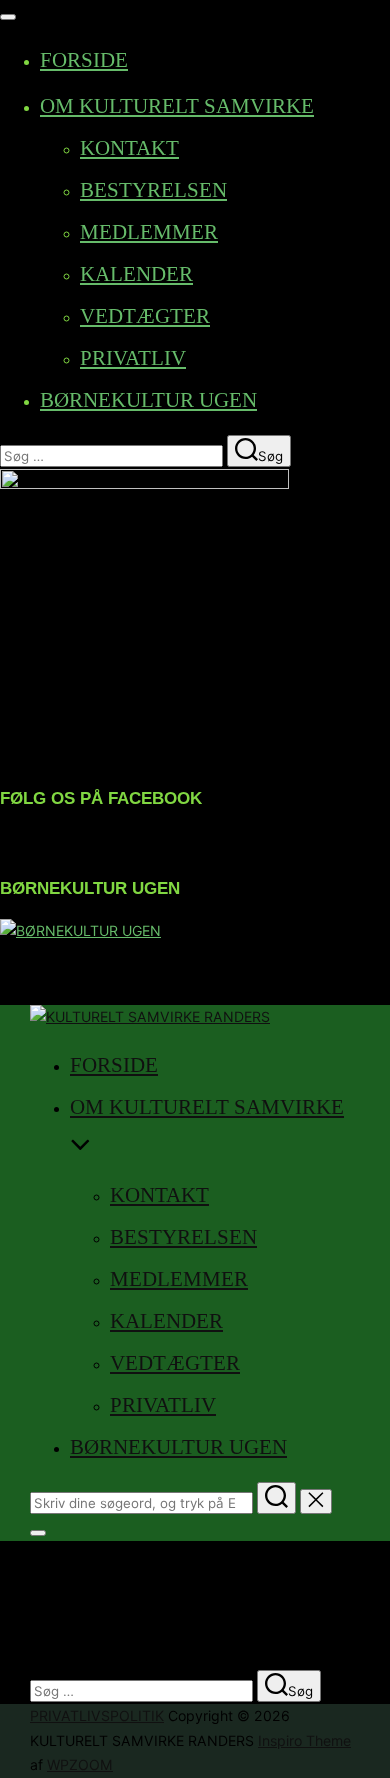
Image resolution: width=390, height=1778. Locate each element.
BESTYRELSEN (153, 190)
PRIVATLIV (133, 358)
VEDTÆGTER (145, 316)
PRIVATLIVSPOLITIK (97, 1715)
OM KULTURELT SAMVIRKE (177, 106)
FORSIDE (84, 60)
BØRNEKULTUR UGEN (148, 400)
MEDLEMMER (149, 232)
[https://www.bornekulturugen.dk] (80, 930)
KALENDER (136, 274)
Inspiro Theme (304, 1740)
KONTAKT (129, 148)
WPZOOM (80, 1764)
